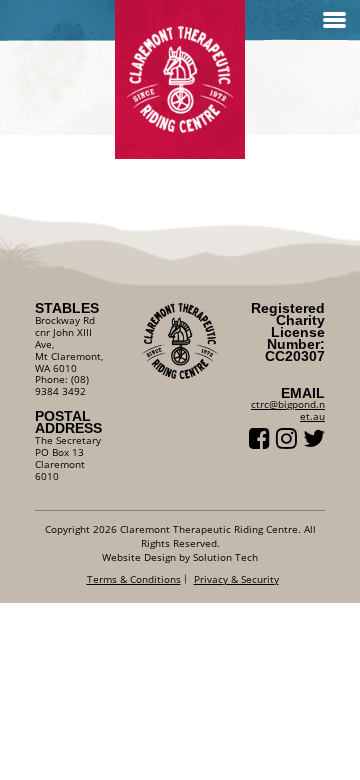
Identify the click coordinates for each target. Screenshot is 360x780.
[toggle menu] (334, 20)
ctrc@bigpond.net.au (288, 410)
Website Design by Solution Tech (180, 557)
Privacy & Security (236, 579)
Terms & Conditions (134, 579)
